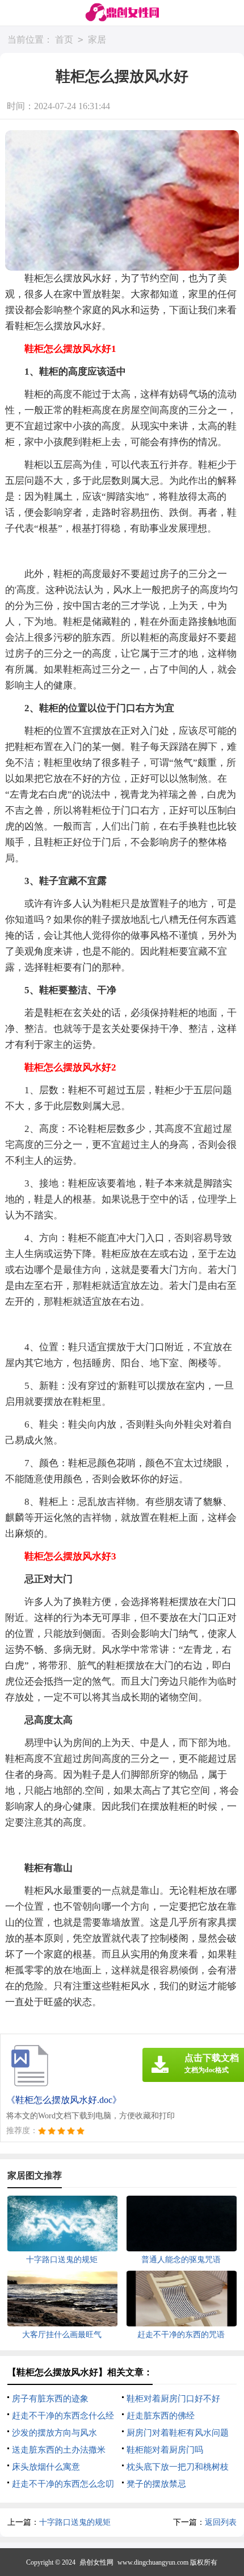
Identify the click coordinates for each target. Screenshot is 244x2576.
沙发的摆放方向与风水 (54, 2433)
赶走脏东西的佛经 (161, 2416)
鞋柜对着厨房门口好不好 (173, 2399)
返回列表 (221, 2522)
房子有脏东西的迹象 (50, 2399)
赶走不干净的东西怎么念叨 (63, 2484)
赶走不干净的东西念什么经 (63, 2416)
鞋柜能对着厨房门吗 (165, 2450)
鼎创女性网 (96, 2562)
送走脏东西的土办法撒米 (59, 2450)
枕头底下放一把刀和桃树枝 (178, 2467)
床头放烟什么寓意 (46, 2467)
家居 (97, 40)
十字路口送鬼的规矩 (75, 2522)
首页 (64, 40)
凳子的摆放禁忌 (156, 2484)
